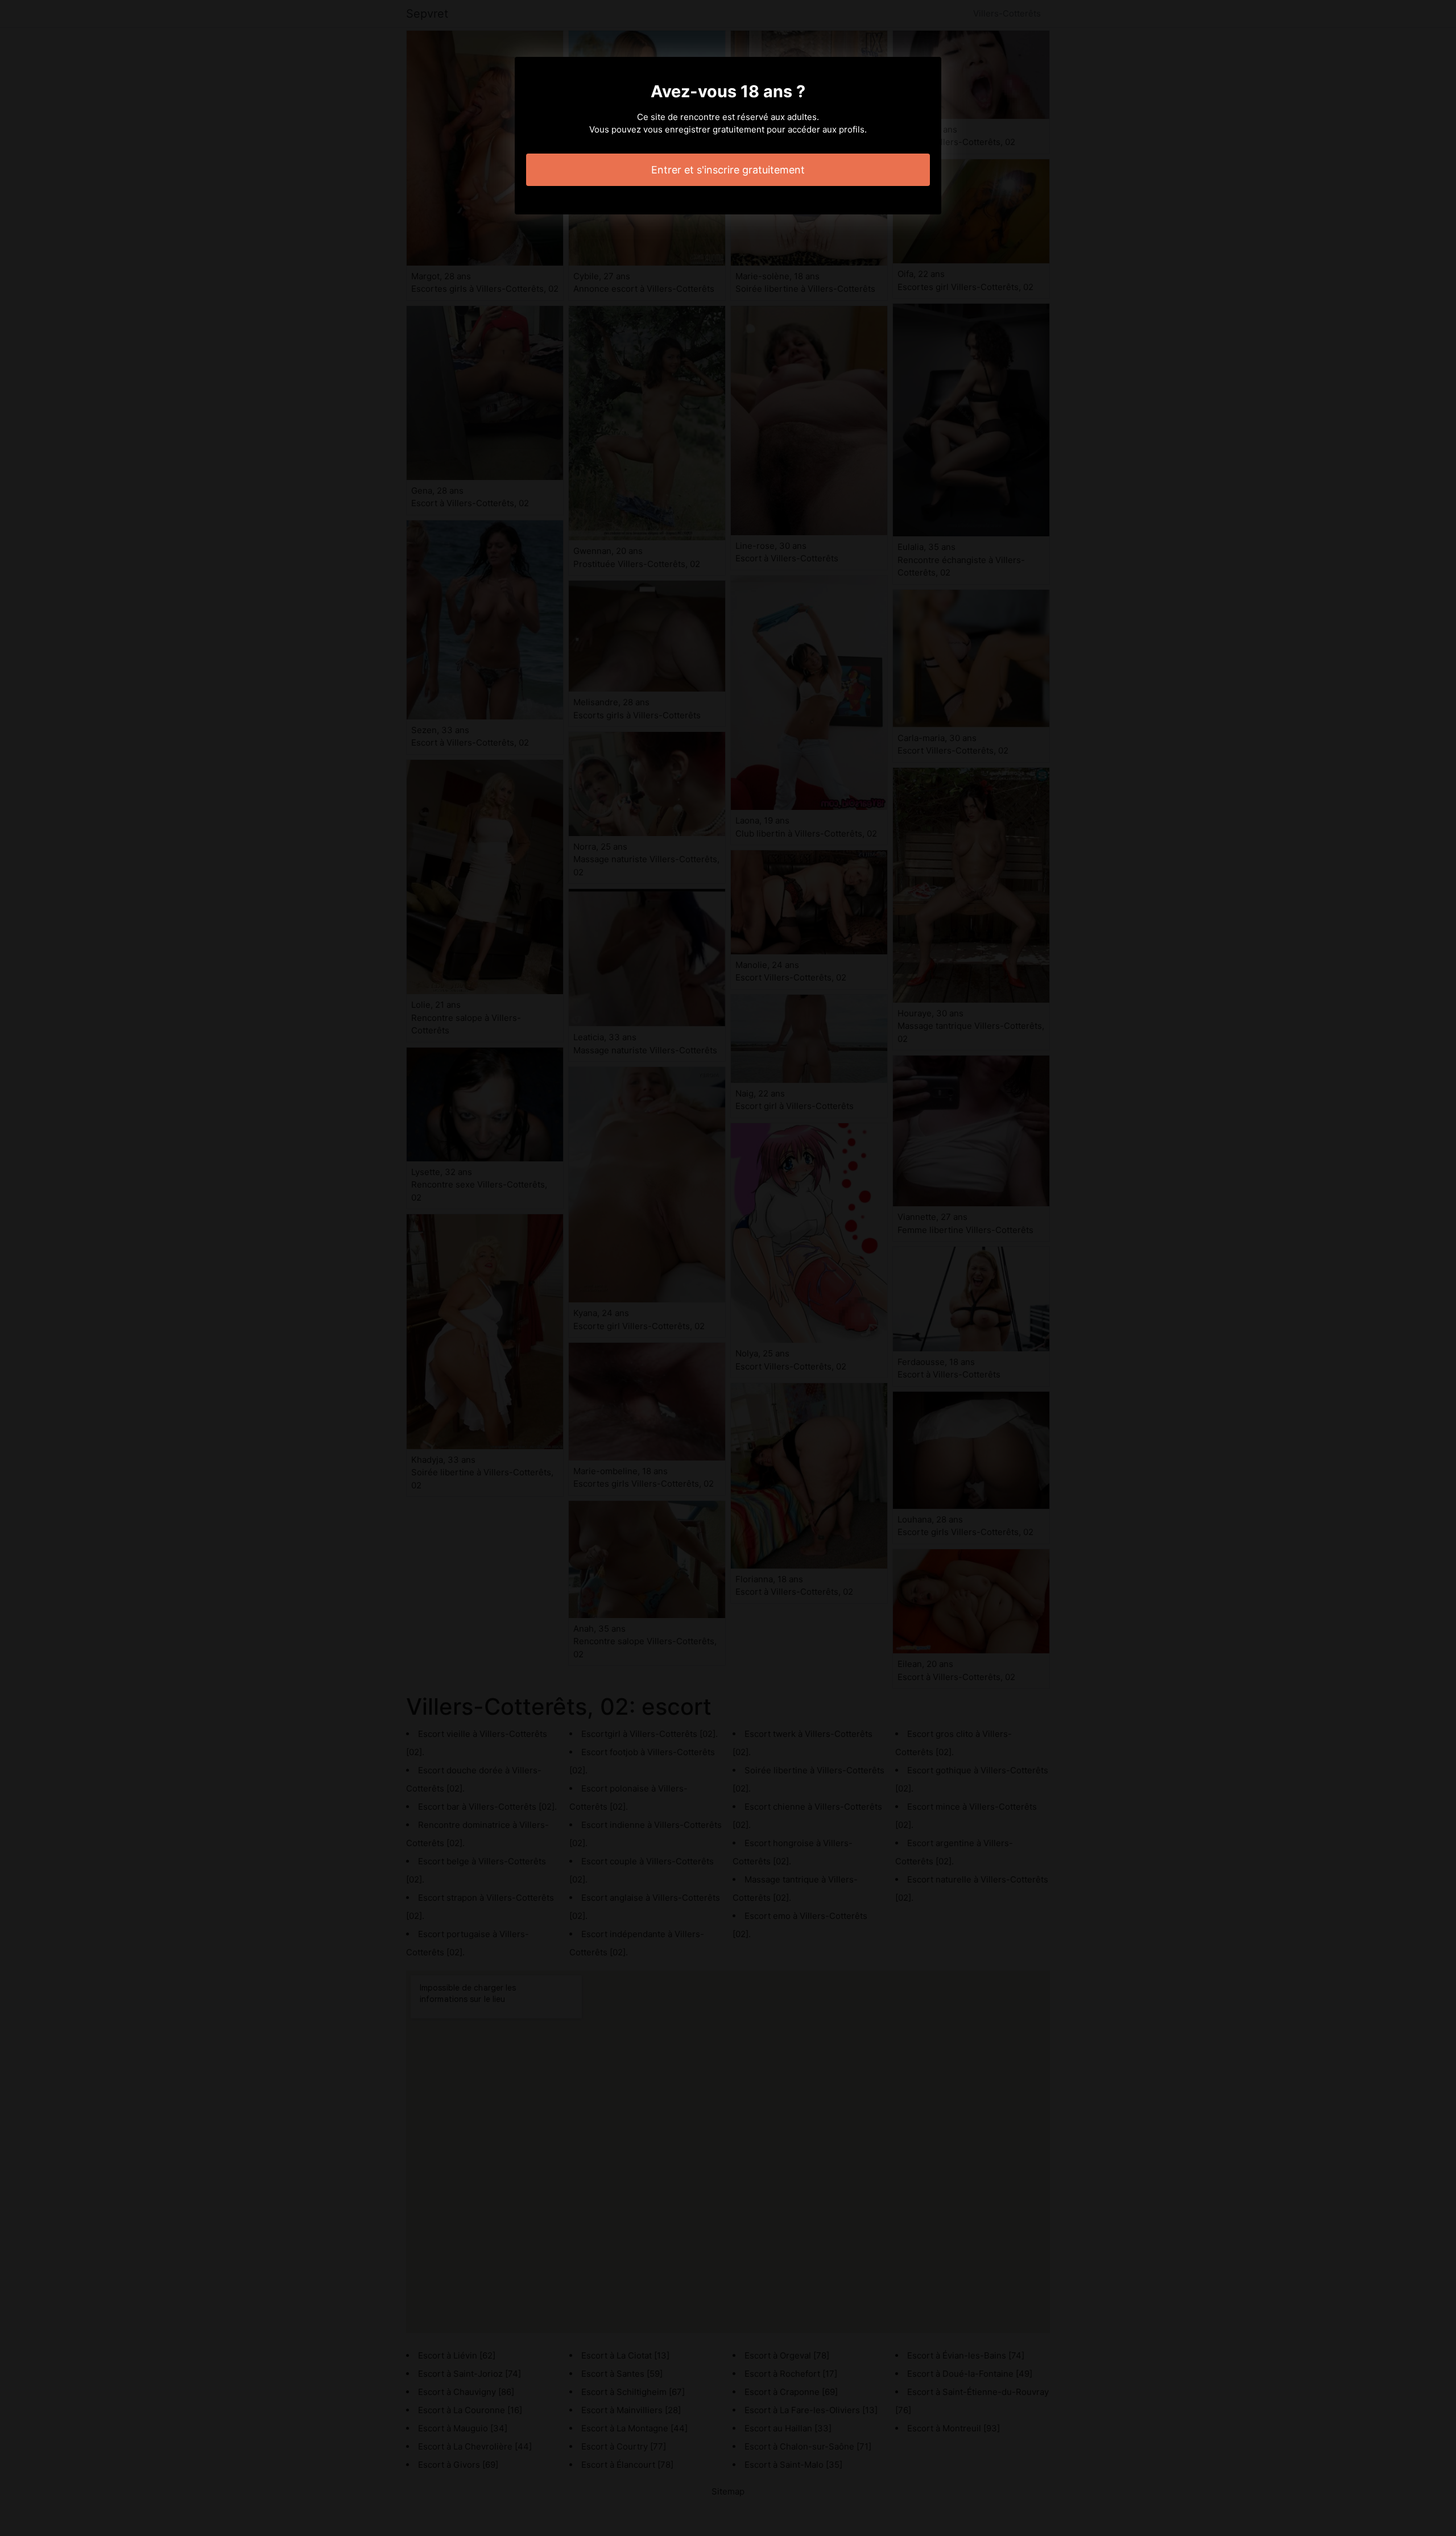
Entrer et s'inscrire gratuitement (728, 170)
